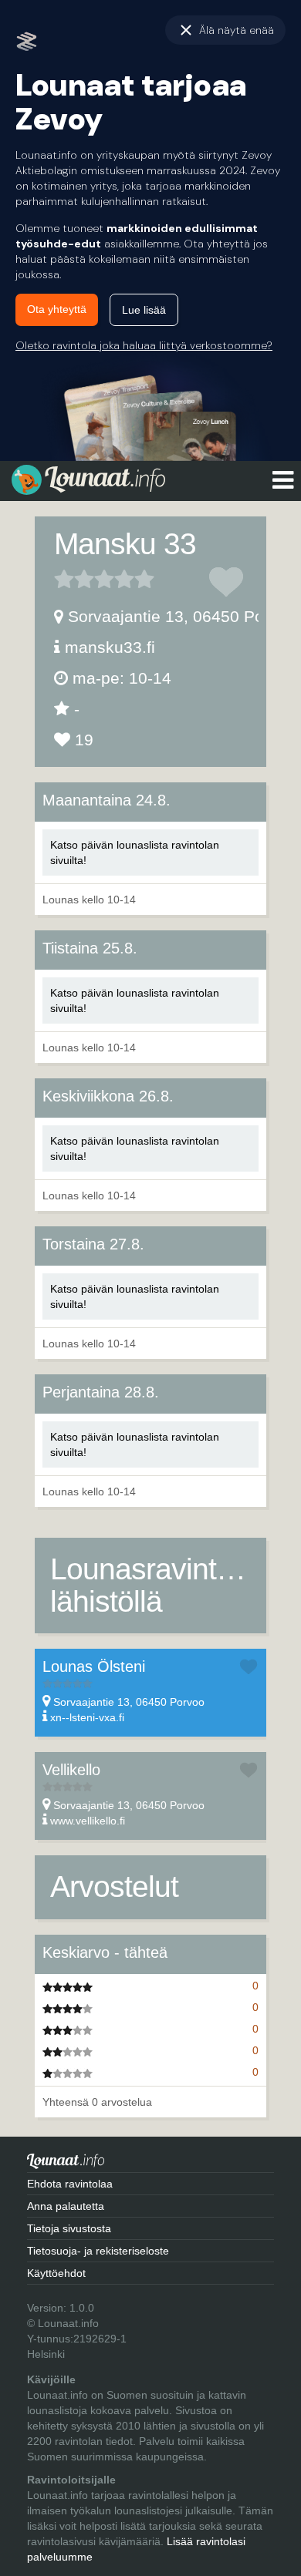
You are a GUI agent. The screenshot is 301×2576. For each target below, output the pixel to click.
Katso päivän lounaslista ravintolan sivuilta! (135, 853)
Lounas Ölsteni (94, 1666)
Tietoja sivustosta (69, 2228)
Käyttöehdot (56, 2273)
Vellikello (71, 1770)
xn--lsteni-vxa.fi (87, 1717)
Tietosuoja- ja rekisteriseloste (98, 2251)
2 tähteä (74, 579)
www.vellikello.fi (88, 1821)
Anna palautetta (66, 2206)
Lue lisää (144, 310)
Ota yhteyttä (57, 309)
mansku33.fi (110, 647)
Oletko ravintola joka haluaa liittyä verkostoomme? (144, 345)
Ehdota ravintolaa (70, 2184)
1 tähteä (64, 579)
